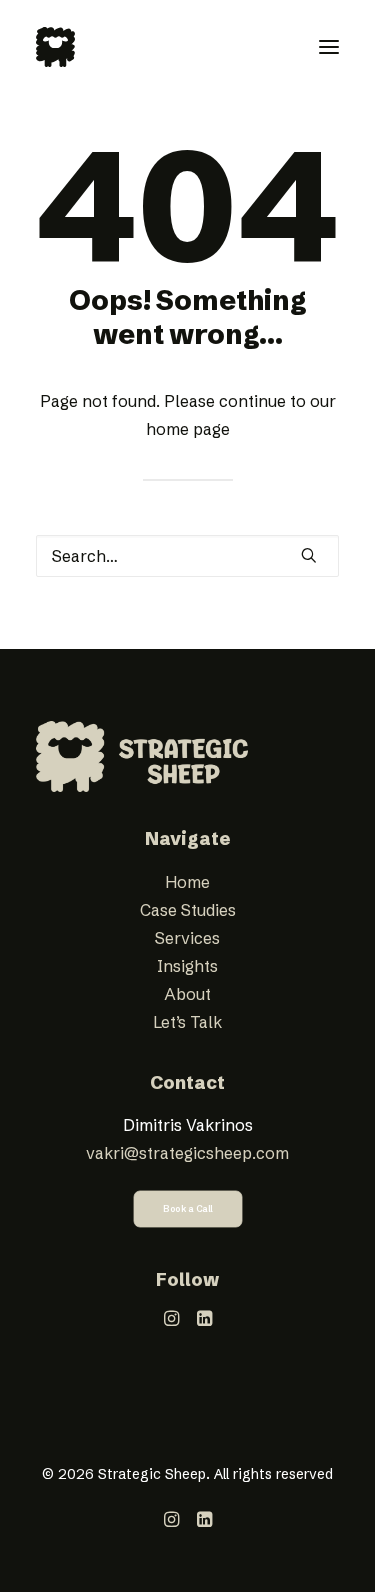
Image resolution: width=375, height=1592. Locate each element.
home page (188, 429)
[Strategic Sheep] (55, 47)
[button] (329, 47)
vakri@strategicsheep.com (187, 1153)
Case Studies (188, 910)
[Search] (187, 556)
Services (187, 938)
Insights (187, 966)
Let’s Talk (187, 1022)
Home (187, 882)
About (187, 994)
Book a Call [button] (188, 1209)
